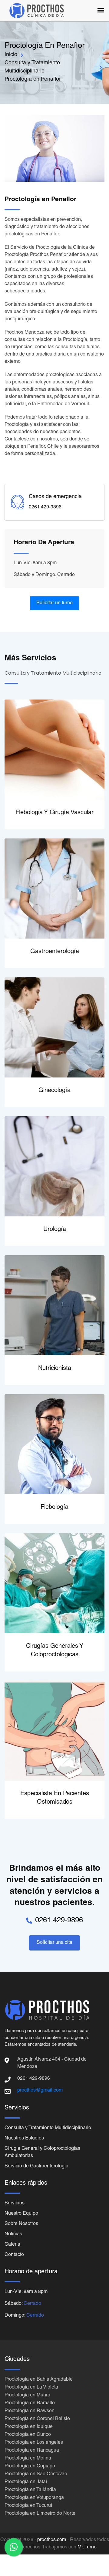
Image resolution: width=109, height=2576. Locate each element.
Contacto (14, 2255)
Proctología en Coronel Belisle (37, 2419)
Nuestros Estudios (24, 2139)
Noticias (13, 2234)
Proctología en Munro (27, 2396)
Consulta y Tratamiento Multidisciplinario (48, 2128)
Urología (55, 1230)
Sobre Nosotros (21, 2224)
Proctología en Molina (28, 2459)
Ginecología (54, 1091)
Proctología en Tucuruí (28, 2506)
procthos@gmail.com (40, 2091)
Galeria (12, 2245)
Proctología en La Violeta (31, 2388)
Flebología (54, 1508)
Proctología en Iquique (29, 2427)
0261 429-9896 (59, 1921)
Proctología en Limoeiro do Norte (40, 2514)
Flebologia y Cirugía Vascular (54, 813)
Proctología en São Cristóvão (36, 2474)
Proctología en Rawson (30, 2411)
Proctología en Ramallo (30, 2403)
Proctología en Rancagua (32, 2451)
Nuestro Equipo (21, 2214)
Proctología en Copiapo (30, 2466)
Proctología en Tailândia (30, 2490)
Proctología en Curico (28, 2435)
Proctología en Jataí (26, 2482)
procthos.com (52, 2540)
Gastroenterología (55, 952)
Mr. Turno (87, 2547)
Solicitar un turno (54, 603)
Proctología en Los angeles (34, 2443)
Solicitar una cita (54, 1943)
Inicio (11, 55)
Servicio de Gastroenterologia (36, 2166)
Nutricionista (55, 1369)
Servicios (15, 2203)
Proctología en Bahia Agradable (39, 2380)
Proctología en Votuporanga (34, 2498)
